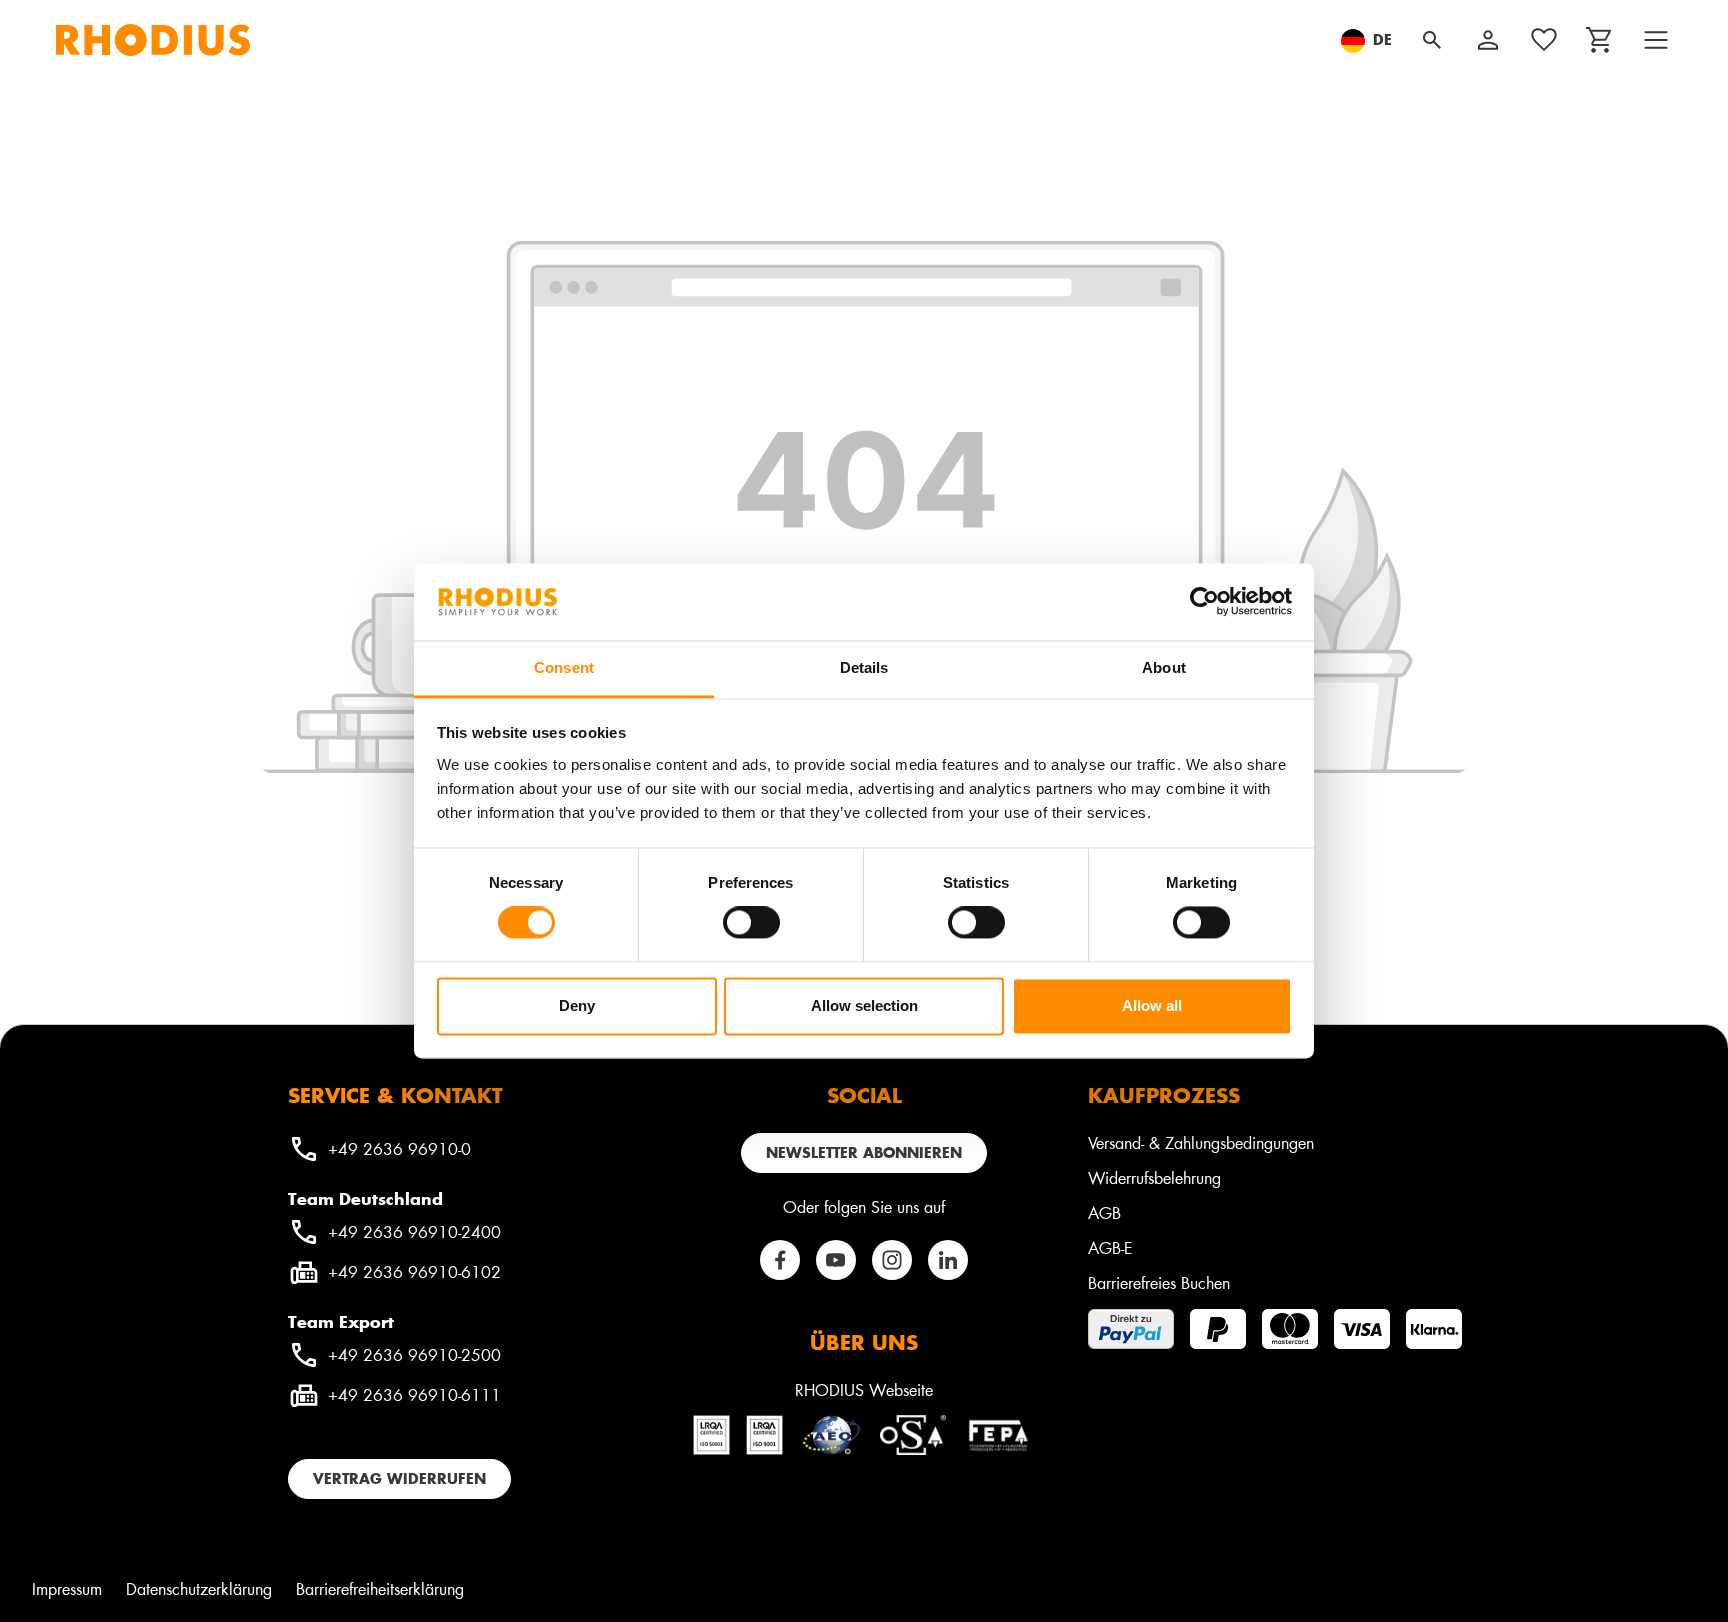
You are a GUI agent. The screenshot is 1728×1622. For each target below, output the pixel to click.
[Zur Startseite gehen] (153, 40)
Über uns (864, 1342)
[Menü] (1656, 40)
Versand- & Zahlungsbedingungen (1201, 1142)
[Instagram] (892, 1260)
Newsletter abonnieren (864, 1152)
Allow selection (864, 1005)
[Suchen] (1432, 40)
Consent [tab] (564, 667)
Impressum (67, 1588)
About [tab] (1164, 667)
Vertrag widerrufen (399, 1478)
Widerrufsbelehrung (1154, 1177)
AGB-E (1110, 1247)
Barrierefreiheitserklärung (380, 1588)
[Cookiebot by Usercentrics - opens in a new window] (1204, 602)
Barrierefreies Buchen (1159, 1282)
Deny (577, 1005)
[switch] (751, 923)
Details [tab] (864, 667)
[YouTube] (836, 1260)
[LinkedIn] (948, 1260)
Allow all (1152, 1005)
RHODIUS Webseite (864, 1389)
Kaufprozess (1164, 1095)
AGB (1104, 1212)
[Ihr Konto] (1488, 40)
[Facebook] (780, 1260)
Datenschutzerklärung (199, 1588)
